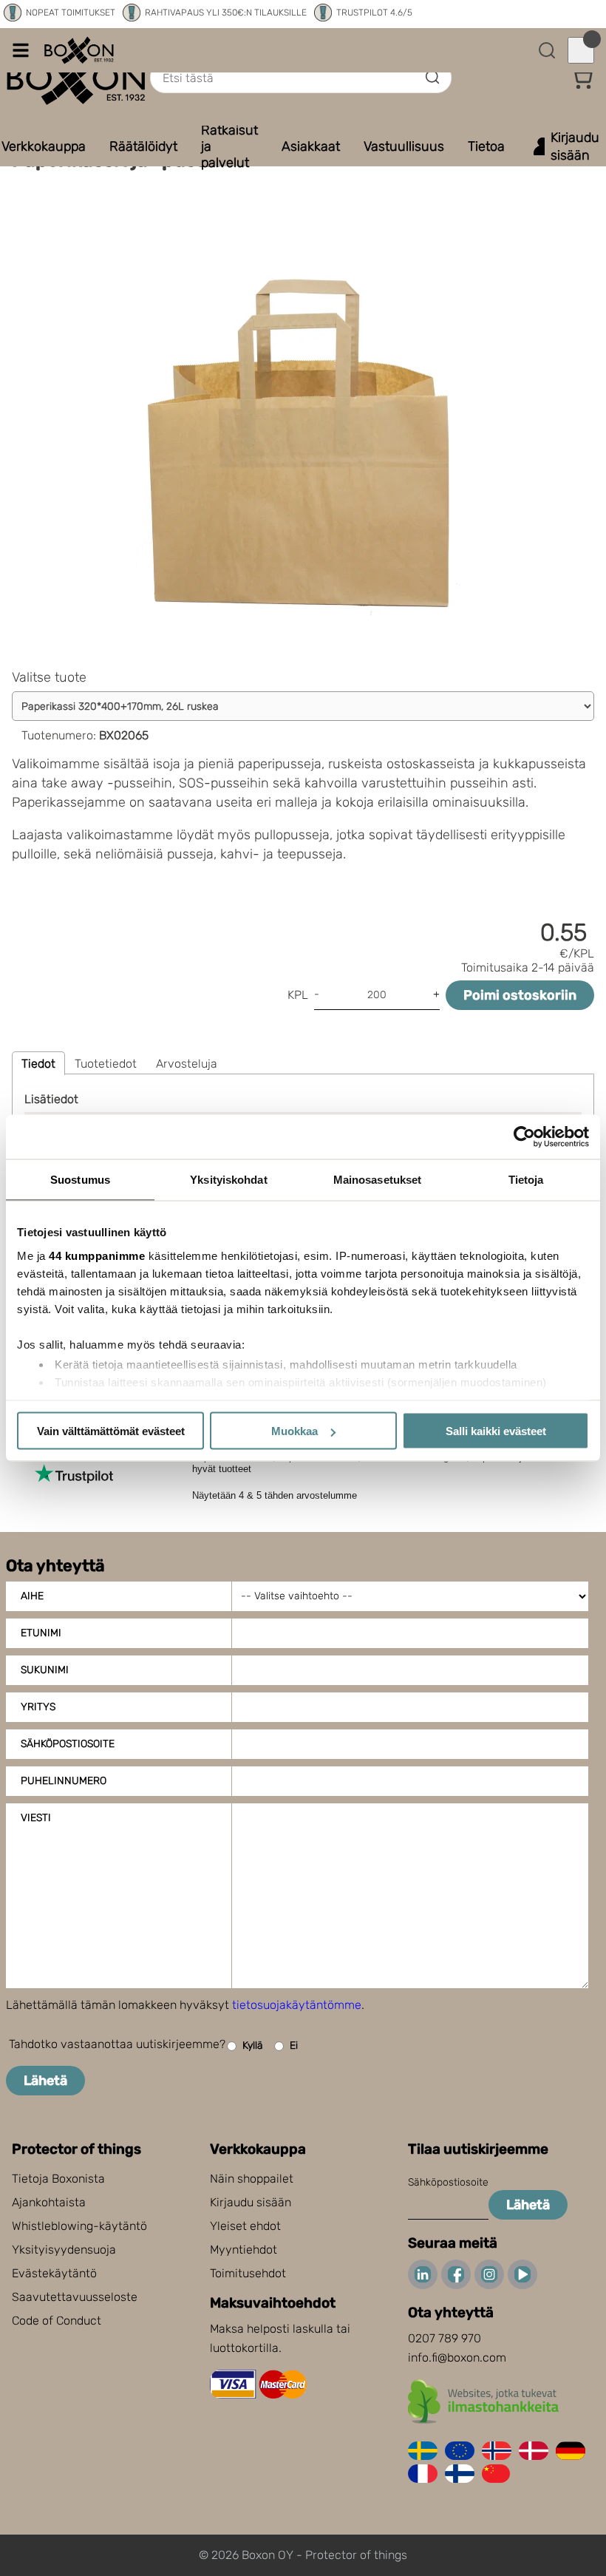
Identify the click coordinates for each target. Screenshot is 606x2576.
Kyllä (253, 2045)
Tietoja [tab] (526, 1180)
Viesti (36, 1818)
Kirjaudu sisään (251, 2202)
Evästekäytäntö (54, 2273)
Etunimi (41, 1633)
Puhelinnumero (64, 1781)
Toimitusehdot (248, 2273)
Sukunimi (45, 1670)
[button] (582, 78)
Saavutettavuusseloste (75, 2297)
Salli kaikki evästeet (496, 1431)
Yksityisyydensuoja (64, 2250)
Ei (294, 2045)
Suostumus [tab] (80, 1180)
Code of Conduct (57, 2321)
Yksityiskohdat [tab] (228, 1180)
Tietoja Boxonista (58, 2179)
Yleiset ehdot (245, 2226)
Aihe (32, 1596)
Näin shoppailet (252, 2179)
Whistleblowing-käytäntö (79, 2226)
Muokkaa (295, 1431)
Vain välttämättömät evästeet (111, 1431)
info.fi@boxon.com (457, 2358)
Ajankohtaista (49, 2202)
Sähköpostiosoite (68, 1744)
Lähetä (45, 2081)
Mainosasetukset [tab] (378, 1180)
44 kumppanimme (97, 1255)
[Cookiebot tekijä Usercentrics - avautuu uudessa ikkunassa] (524, 1137)
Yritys (38, 1707)
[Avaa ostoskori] (581, 50)
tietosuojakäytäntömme (297, 2005)
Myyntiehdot (244, 2250)
